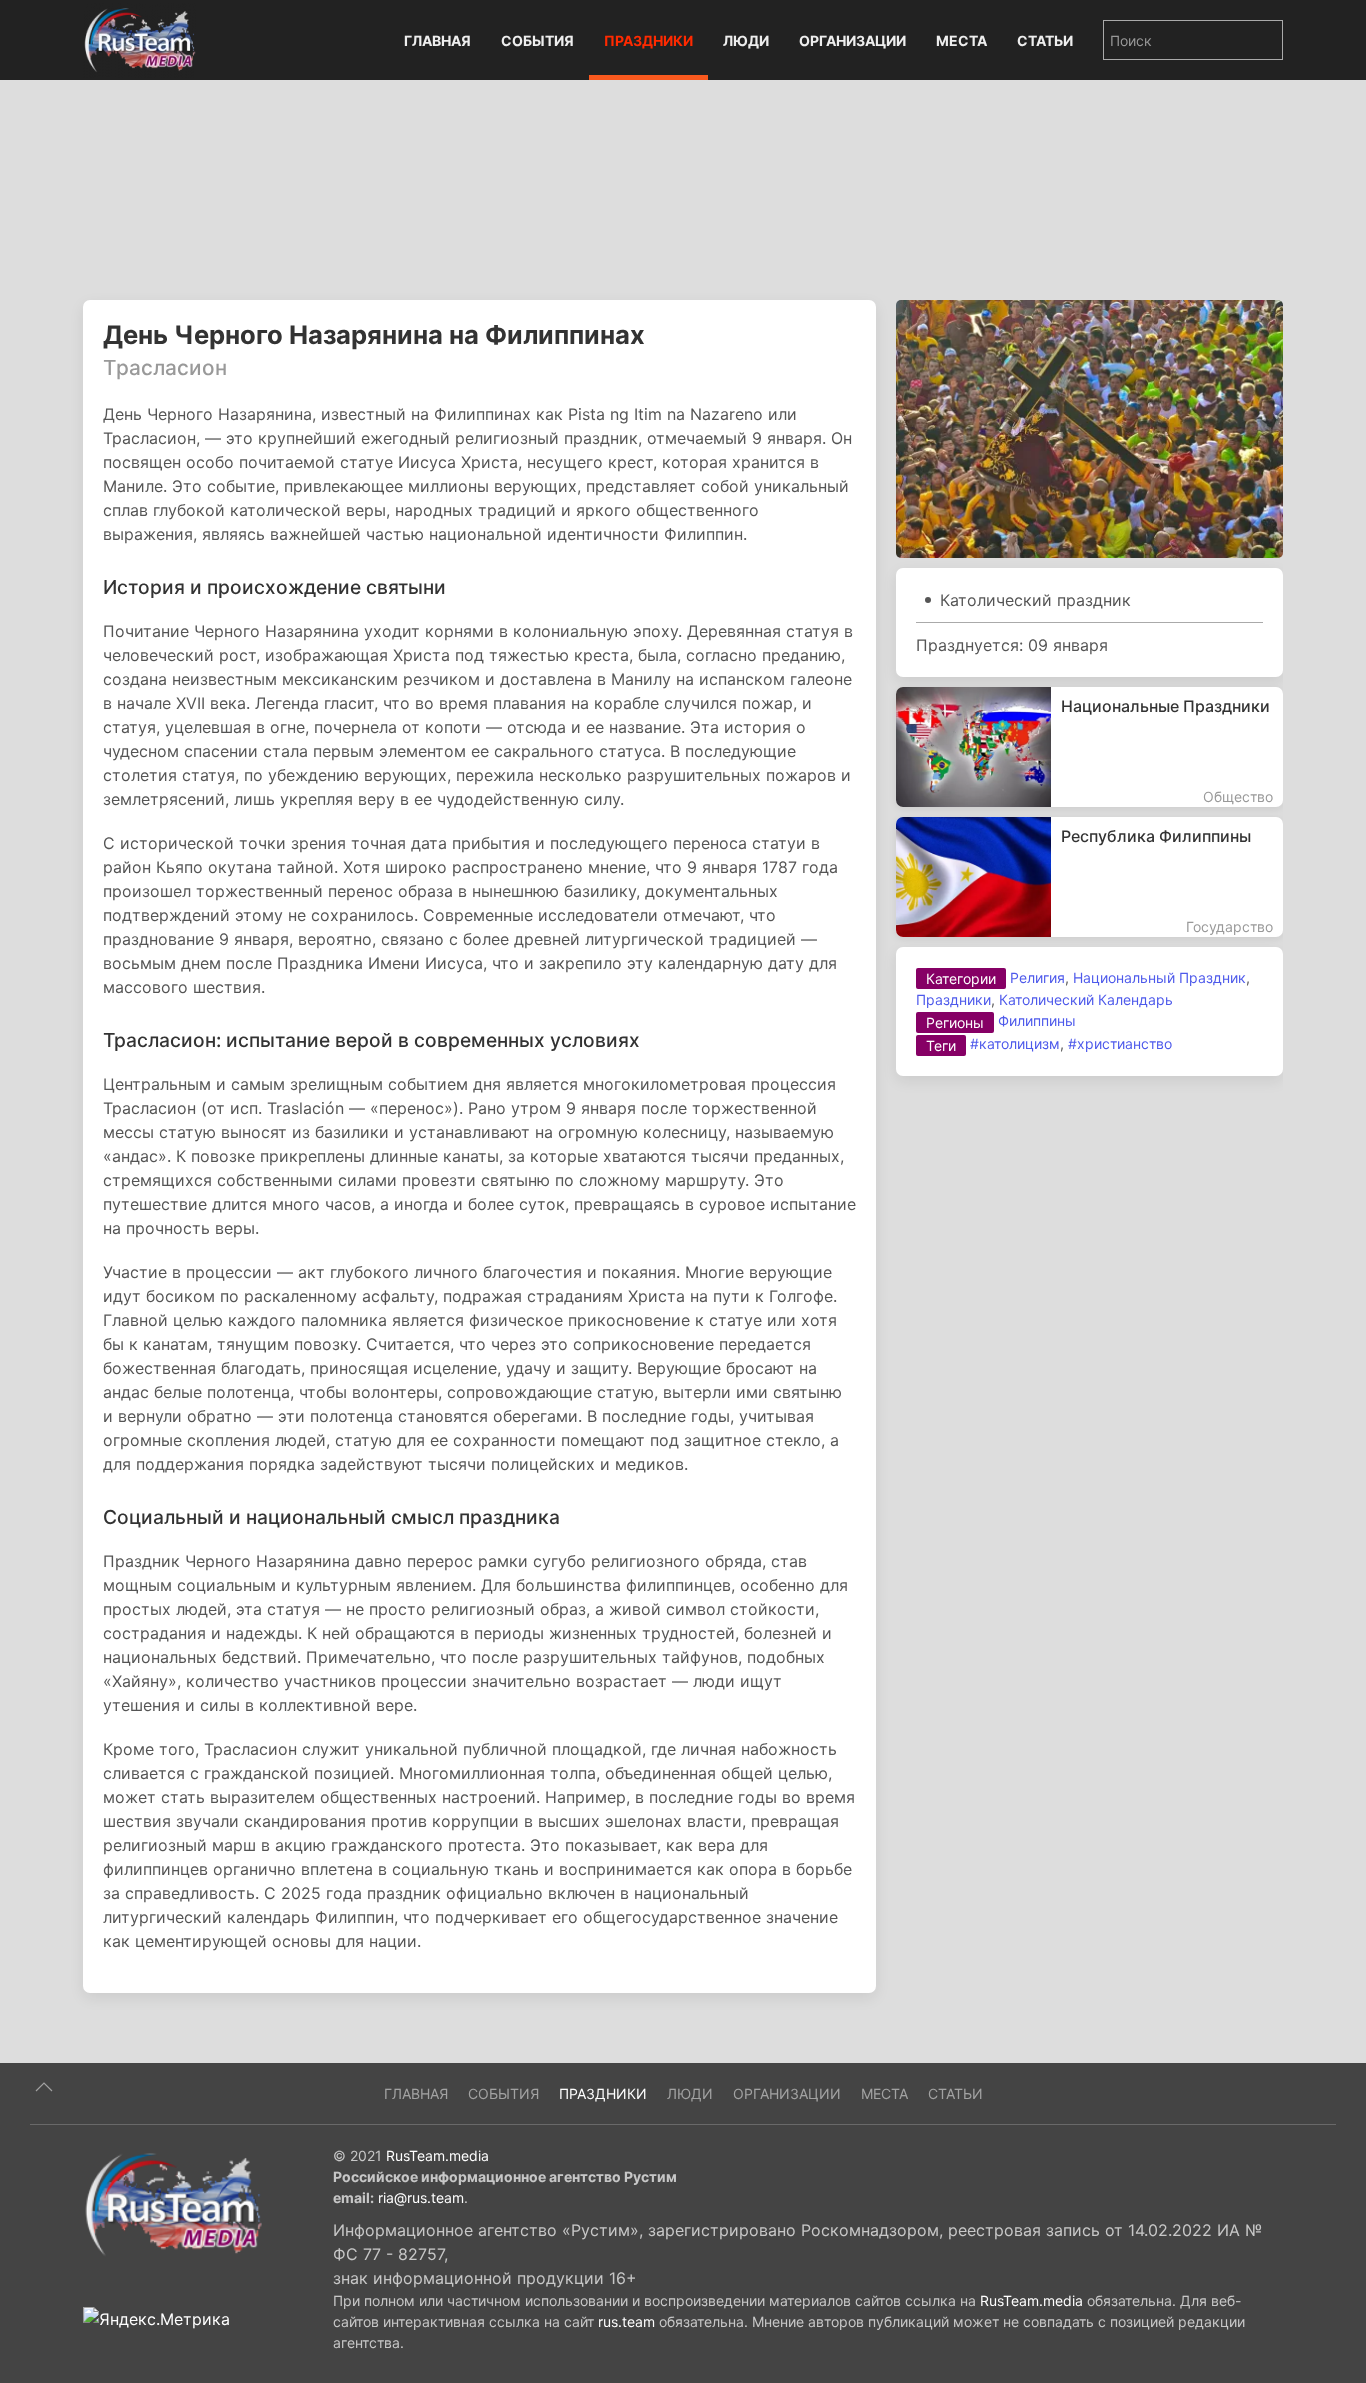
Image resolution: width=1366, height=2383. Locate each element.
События (537, 40)
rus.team (626, 2321)
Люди (746, 40)
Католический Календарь (1086, 999)
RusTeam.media (437, 2155)
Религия (1037, 977)
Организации (852, 40)
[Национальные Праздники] (1089, 747)
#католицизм (1015, 1043)
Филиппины (1037, 1020)
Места (961, 40)
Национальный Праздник (1159, 977)
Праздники (648, 40)
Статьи (1045, 40)
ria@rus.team (421, 2197)
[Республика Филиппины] (1089, 877)
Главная (437, 40)
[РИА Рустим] (173, 2203)
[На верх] (44, 2087)
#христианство (1120, 1043)
